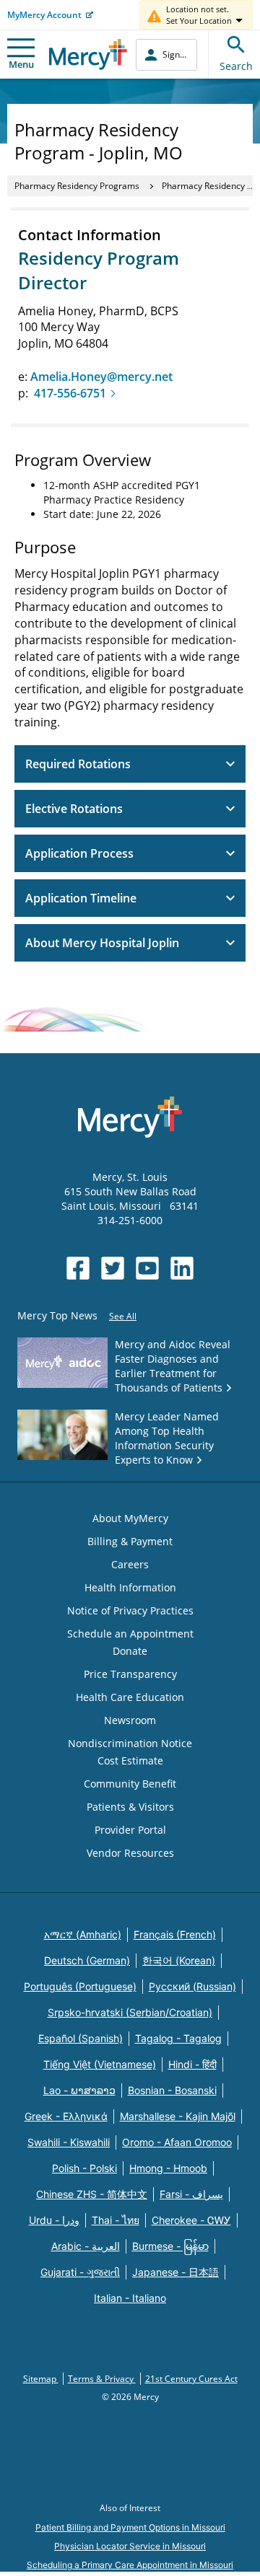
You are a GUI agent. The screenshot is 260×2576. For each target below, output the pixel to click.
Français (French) (175, 1934)
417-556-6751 (70, 393)
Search (236, 66)
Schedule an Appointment (130, 1634)
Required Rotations (78, 764)
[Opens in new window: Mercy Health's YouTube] (147, 1268)
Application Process (79, 853)
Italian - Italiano (130, 2298)
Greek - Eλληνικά (66, 2116)
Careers (130, 1564)
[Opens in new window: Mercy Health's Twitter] (113, 1268)
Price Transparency (130, 1674)
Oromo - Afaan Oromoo (177, 2142)
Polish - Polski (84, 2168)
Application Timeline (81, 898)
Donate (130, 1651)
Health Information (130, 1587)
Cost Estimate (130, 1760)
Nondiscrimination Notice (130, 1743)
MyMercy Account (44, 15)
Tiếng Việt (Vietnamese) (100, 2064)
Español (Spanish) (81, 2038)
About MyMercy (130, 1518)
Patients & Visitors (130, 1807)
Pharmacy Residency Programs (77, 186)
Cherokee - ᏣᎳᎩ (191, 2220)
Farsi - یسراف (191, 2194)
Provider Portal (130, 1830)
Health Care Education (130, 1697)
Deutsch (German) (87, 1960)
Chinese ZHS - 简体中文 (92, 2194)
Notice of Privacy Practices (130, 1610)
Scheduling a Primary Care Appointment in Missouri (130, 2565)
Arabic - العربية (86, 2246)
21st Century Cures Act (191, 2379)
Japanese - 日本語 (175, 2272)
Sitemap (41, 2379)
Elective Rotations (74, 809)
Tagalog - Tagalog (178, 2038)
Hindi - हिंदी (192, 2064)
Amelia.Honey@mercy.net (103, 377)
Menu (21, 64)
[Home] (88, 54)
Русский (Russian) (192, 1986)
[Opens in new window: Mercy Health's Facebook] (78, 1268)
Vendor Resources (130, 1853)
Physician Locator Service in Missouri (130, 2546)
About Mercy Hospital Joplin (102, 943)
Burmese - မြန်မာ (170, 2246)
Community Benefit (130, 1784)
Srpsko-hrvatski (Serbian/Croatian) (130, 2012)
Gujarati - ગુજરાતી (80, 2272)
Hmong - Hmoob (168, 2168)
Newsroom (130, 1720)
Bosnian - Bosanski (172, 2090)
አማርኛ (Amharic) (83, 1934)
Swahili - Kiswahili (69, 2142)
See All (123, 1316)
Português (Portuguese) (80, 1986)
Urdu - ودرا (54, 2220)
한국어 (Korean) (179, 1960)
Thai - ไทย (116, 2220)
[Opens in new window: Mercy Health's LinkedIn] (182, 1268)
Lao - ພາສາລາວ (79, 2090)
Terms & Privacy (102, 2379)
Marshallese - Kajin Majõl (178, 2116)
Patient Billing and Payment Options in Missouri (130, 2527)
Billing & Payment (130, 1541)
